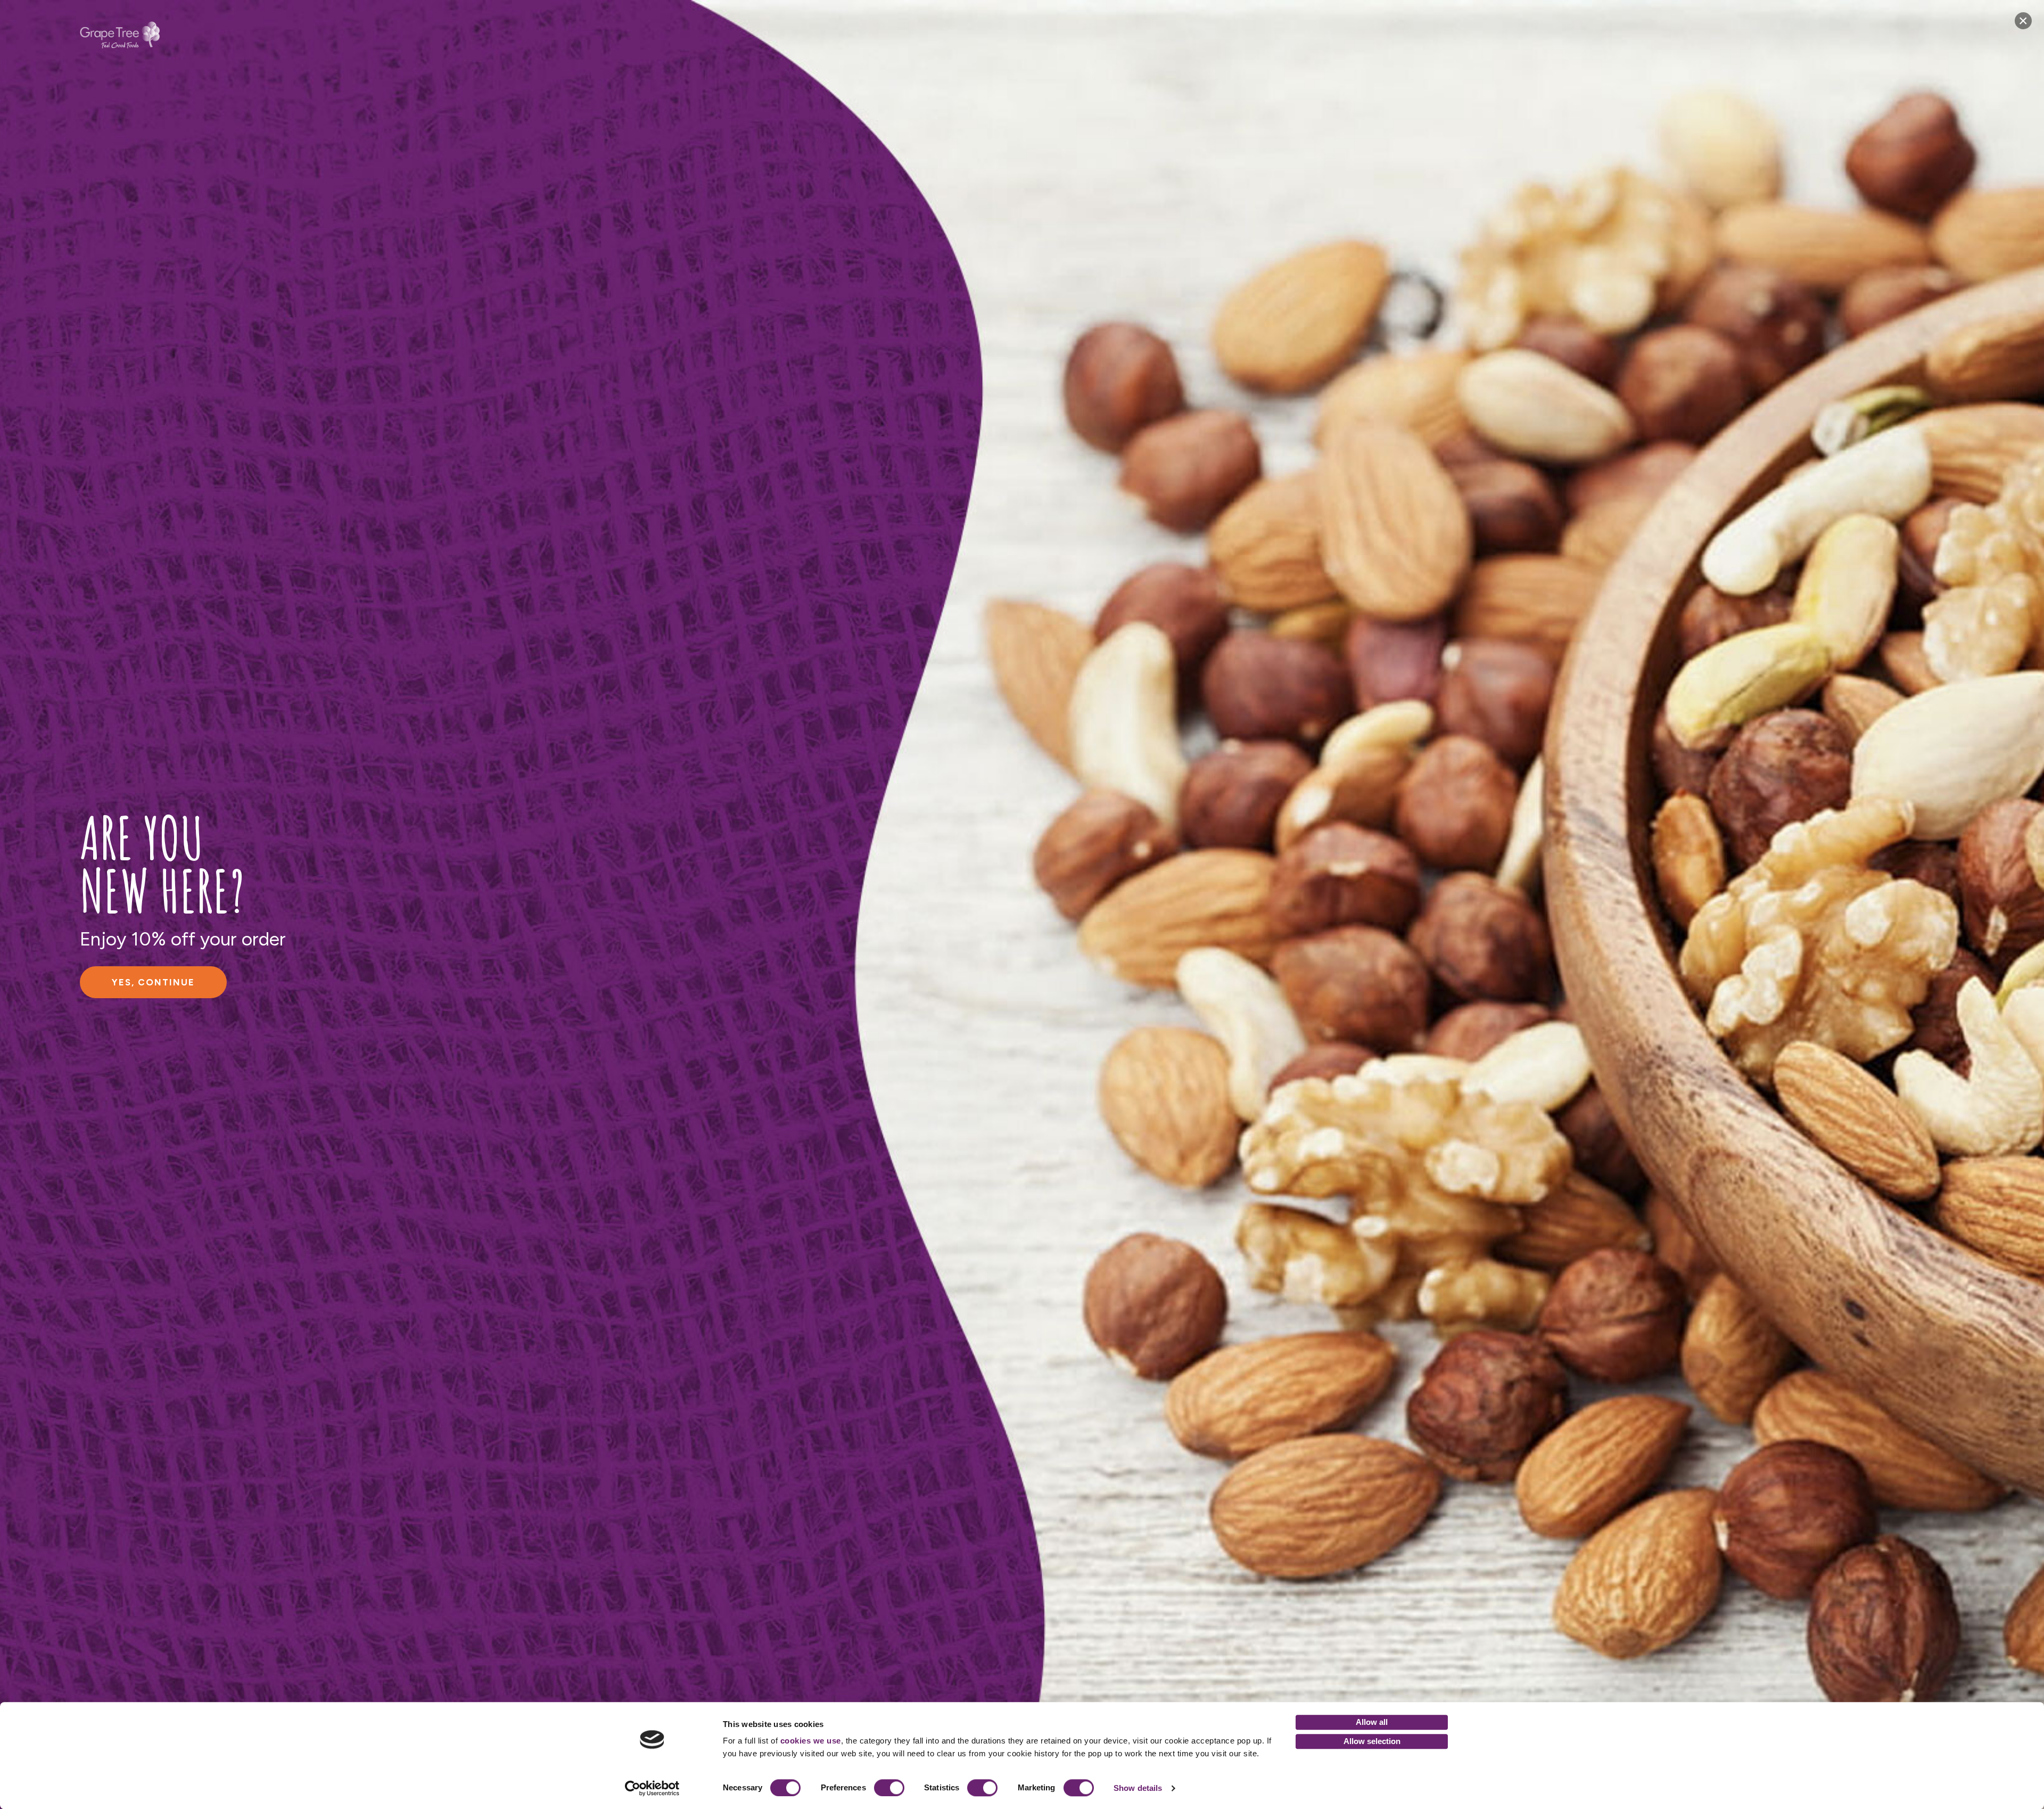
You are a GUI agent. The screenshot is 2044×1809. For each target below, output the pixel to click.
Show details (1138, 1788)
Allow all (1372, 1722)
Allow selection (1372, 1741)
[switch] (889, 1788)
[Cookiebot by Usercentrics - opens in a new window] (652, 1788)
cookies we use (811, 1741)
